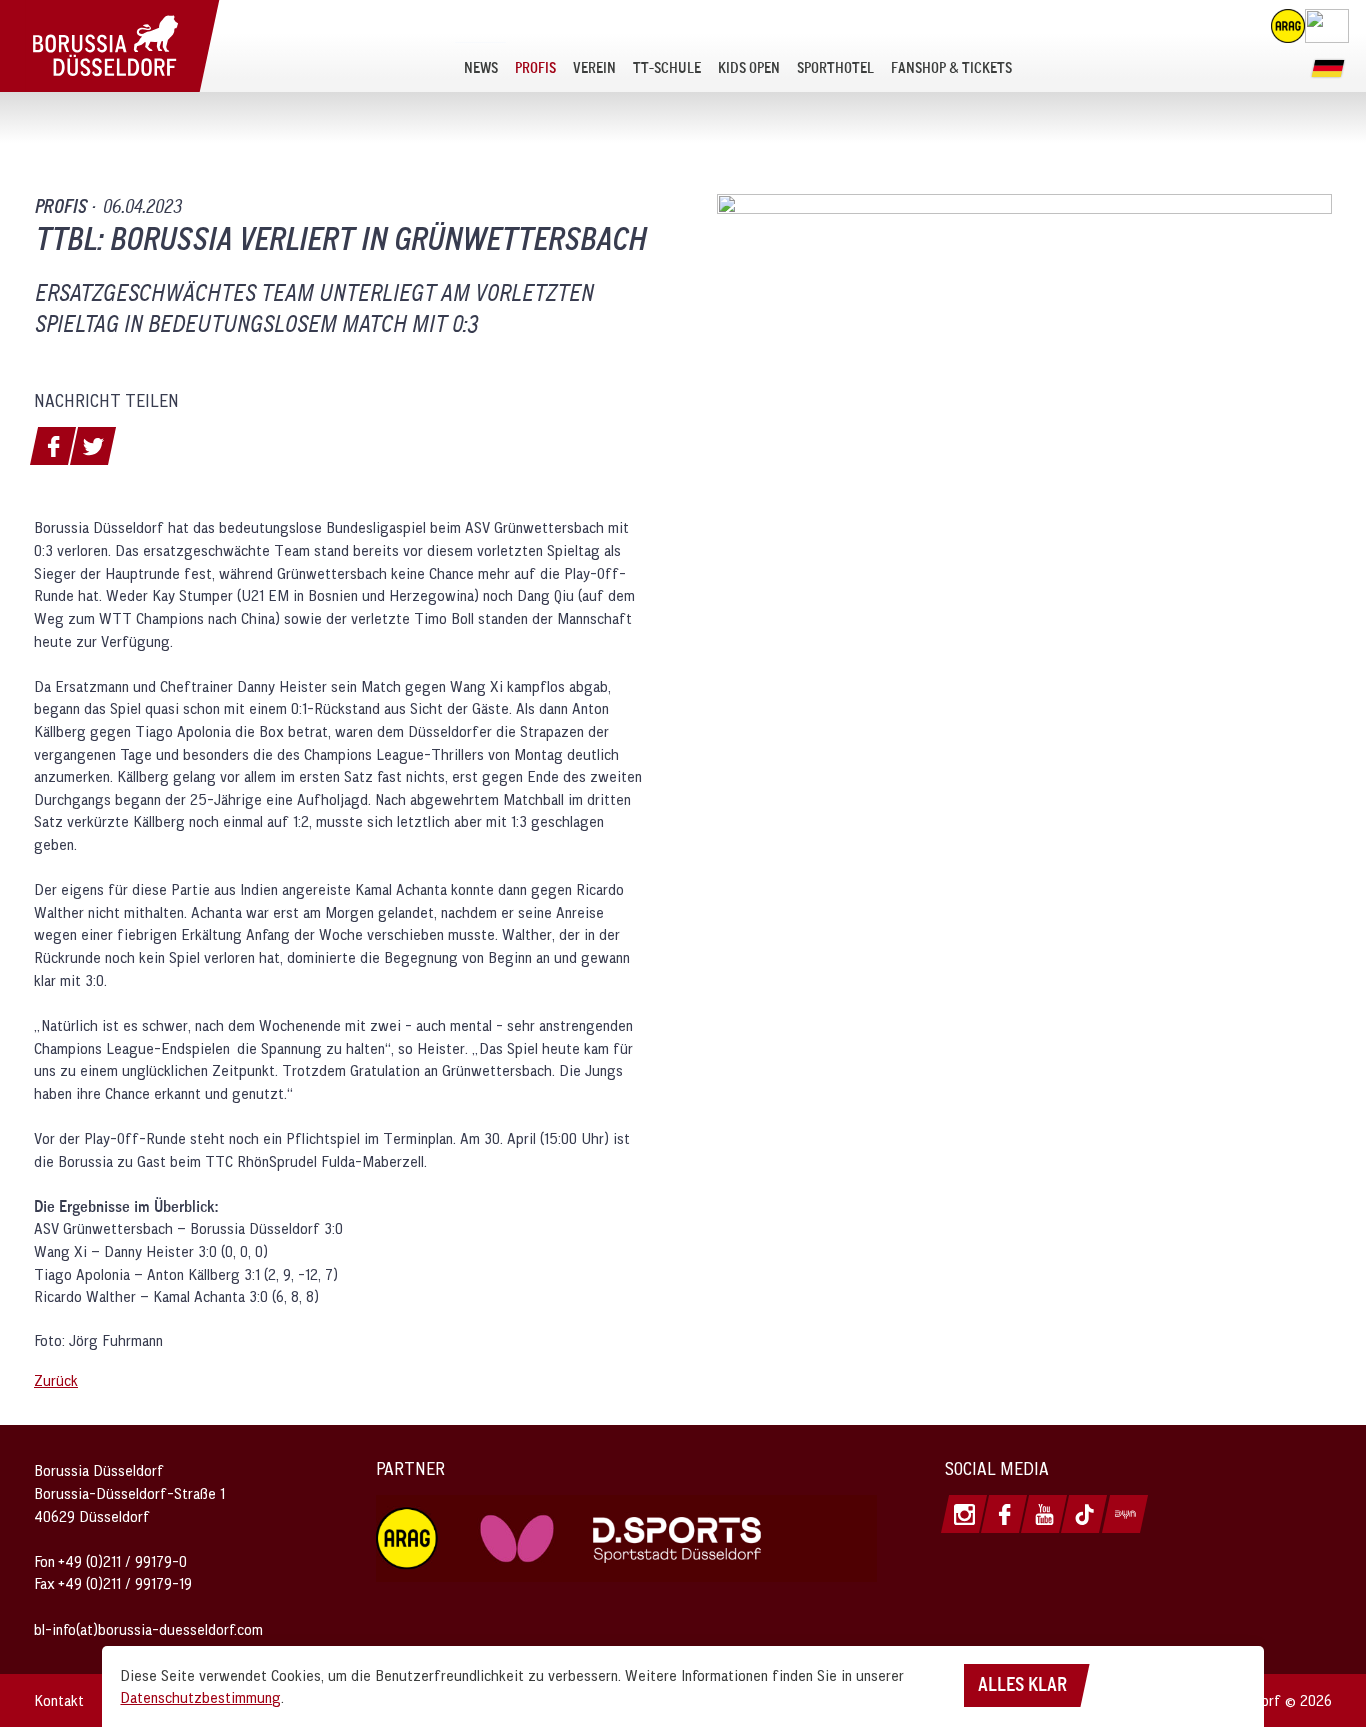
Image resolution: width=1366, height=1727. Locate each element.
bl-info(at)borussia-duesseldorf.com (148, 1629)
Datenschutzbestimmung (200, 1697)
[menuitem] (480, 67)
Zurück (56, 1380)
